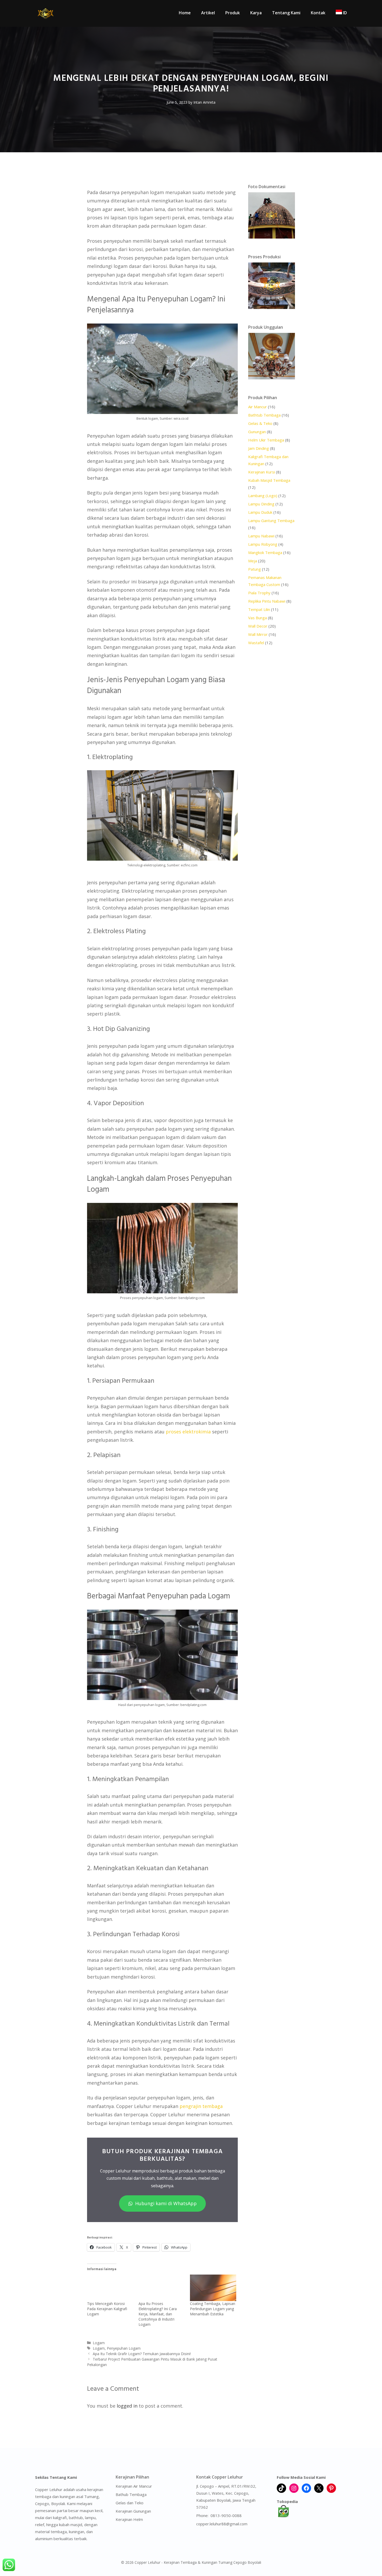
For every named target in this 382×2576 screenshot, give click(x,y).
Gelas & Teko (260, 423)
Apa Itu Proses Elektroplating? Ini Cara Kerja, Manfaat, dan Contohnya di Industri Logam (158, 2314)
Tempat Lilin (259, 609)
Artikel (208, 13)
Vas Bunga (258, 618)
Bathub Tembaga (131, 2494)
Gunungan (257, 432)
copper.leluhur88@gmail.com (222, 2524)
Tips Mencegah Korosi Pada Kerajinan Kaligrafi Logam (107, 2309)
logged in (127, 2406)
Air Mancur (258, 407)
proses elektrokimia (188, 1432)
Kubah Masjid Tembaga (269, 480)
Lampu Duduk (260, 512)
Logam (99, 2343)
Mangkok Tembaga (265, 552)
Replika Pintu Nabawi (267, 601)
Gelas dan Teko (130, 2503)
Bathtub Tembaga (264, 415)
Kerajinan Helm (129, 2519)
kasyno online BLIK (213, 2540)
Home (185, 13)
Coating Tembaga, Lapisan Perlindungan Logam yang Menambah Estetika (213, 2309)
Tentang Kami (286, 13)
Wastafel (256, 643)
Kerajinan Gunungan (133, 2511)
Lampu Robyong (263, 544)
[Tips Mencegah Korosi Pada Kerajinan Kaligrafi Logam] (110, 2288)
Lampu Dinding (261, 504)
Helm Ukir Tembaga (266, 440)
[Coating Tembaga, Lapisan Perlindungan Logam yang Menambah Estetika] (213, 2288)
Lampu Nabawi (261, 536)
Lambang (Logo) (263, 496)
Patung (255, 569)
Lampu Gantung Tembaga (271, 521)
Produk (233, 13)
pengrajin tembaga (201, 2106)
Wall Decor (258, 626)
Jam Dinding (259, 448)
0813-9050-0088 (226, 2515)
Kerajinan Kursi (262, 472)
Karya (256, 13)
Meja (253, 561)
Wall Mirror (258, 634)
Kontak (318, 13)
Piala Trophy (259, 593)
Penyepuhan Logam (124, 2348)
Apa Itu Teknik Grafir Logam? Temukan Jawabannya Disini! (142, 2354)
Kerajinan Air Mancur (134, 2486)
